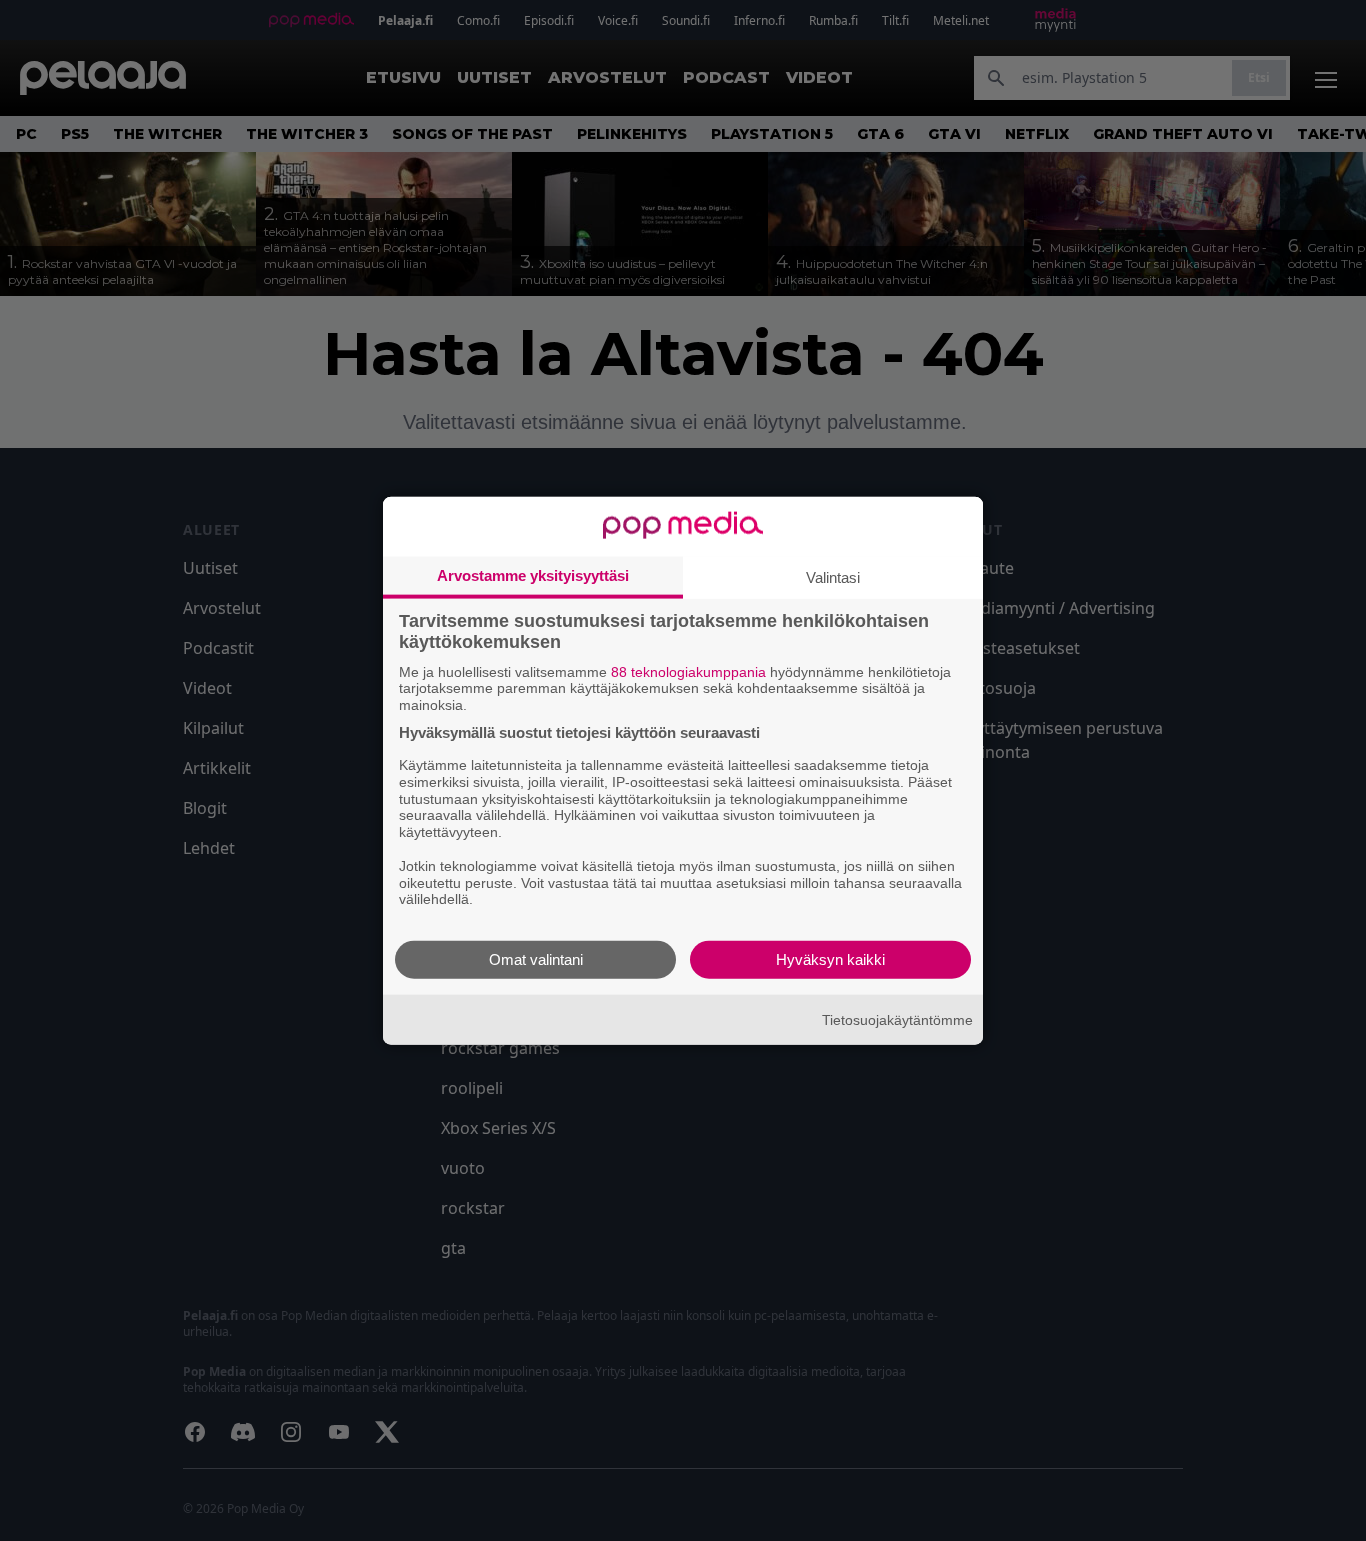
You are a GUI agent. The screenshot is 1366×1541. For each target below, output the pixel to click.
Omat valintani (536, 959)
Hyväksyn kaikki (830, 959)
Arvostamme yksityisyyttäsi (533, 574)
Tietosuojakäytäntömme (897, 1019)
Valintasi (833, 576)
